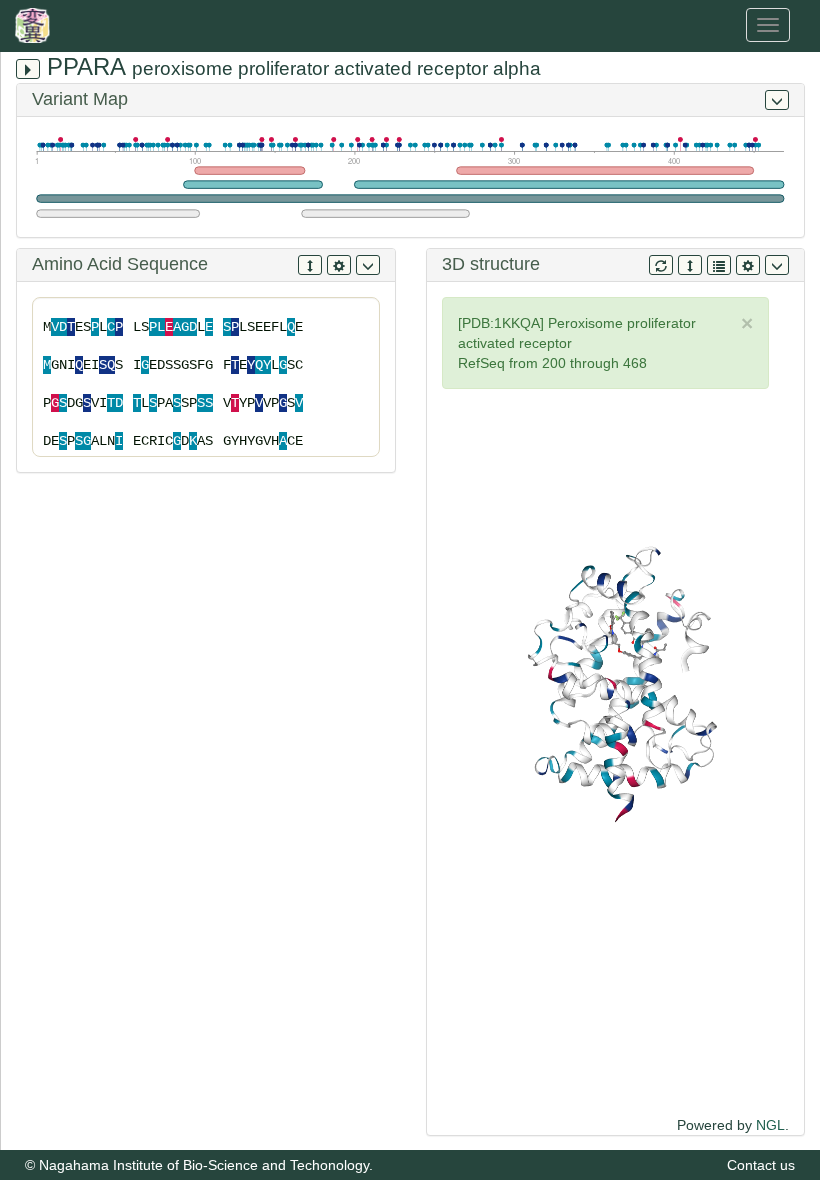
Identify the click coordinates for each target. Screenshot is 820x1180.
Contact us (761, 1165)
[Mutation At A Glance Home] (37, 25)
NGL (770, 1125)
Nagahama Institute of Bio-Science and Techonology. (206, 1165)
